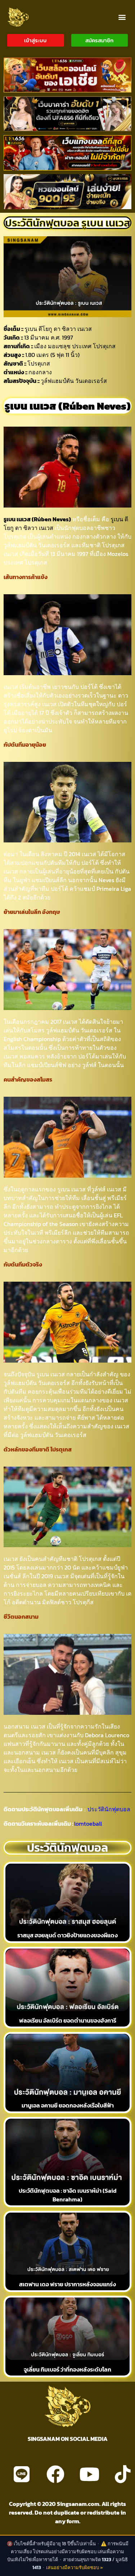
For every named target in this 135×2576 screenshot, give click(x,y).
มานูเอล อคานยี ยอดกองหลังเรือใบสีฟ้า (68, 2105)
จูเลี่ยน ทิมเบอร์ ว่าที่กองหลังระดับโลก (67, 2369)
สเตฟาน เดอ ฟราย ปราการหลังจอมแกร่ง (67, 2284)
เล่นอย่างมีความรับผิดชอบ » (75, 2568)
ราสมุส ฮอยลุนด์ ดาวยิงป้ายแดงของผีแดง (67, 1935)
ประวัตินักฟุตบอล (108, 1809)
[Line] (22, 2474)
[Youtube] (89, 2474)
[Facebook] (55, 2474)
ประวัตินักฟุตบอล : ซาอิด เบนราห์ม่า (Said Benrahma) (68, 2195)
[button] (122, 17)
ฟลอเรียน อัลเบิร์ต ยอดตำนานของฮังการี (68, 2020)
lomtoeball (88, 1824)
